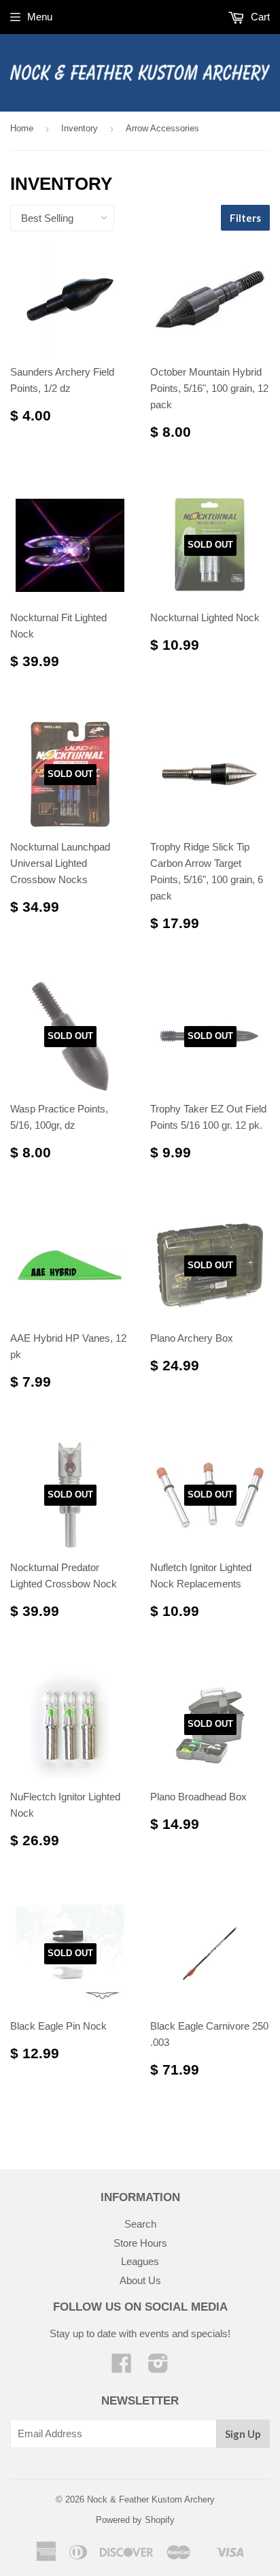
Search (140, 2224)
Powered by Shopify (135, 2520)
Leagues (140, 2261)
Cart (259, 17)
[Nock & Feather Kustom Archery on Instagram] (158, 2367)
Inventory (80, 128)
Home (22, 128)
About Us (140, 2280)
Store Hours (140, 2243)
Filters (245, 218)
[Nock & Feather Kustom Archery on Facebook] (122, 2367)
